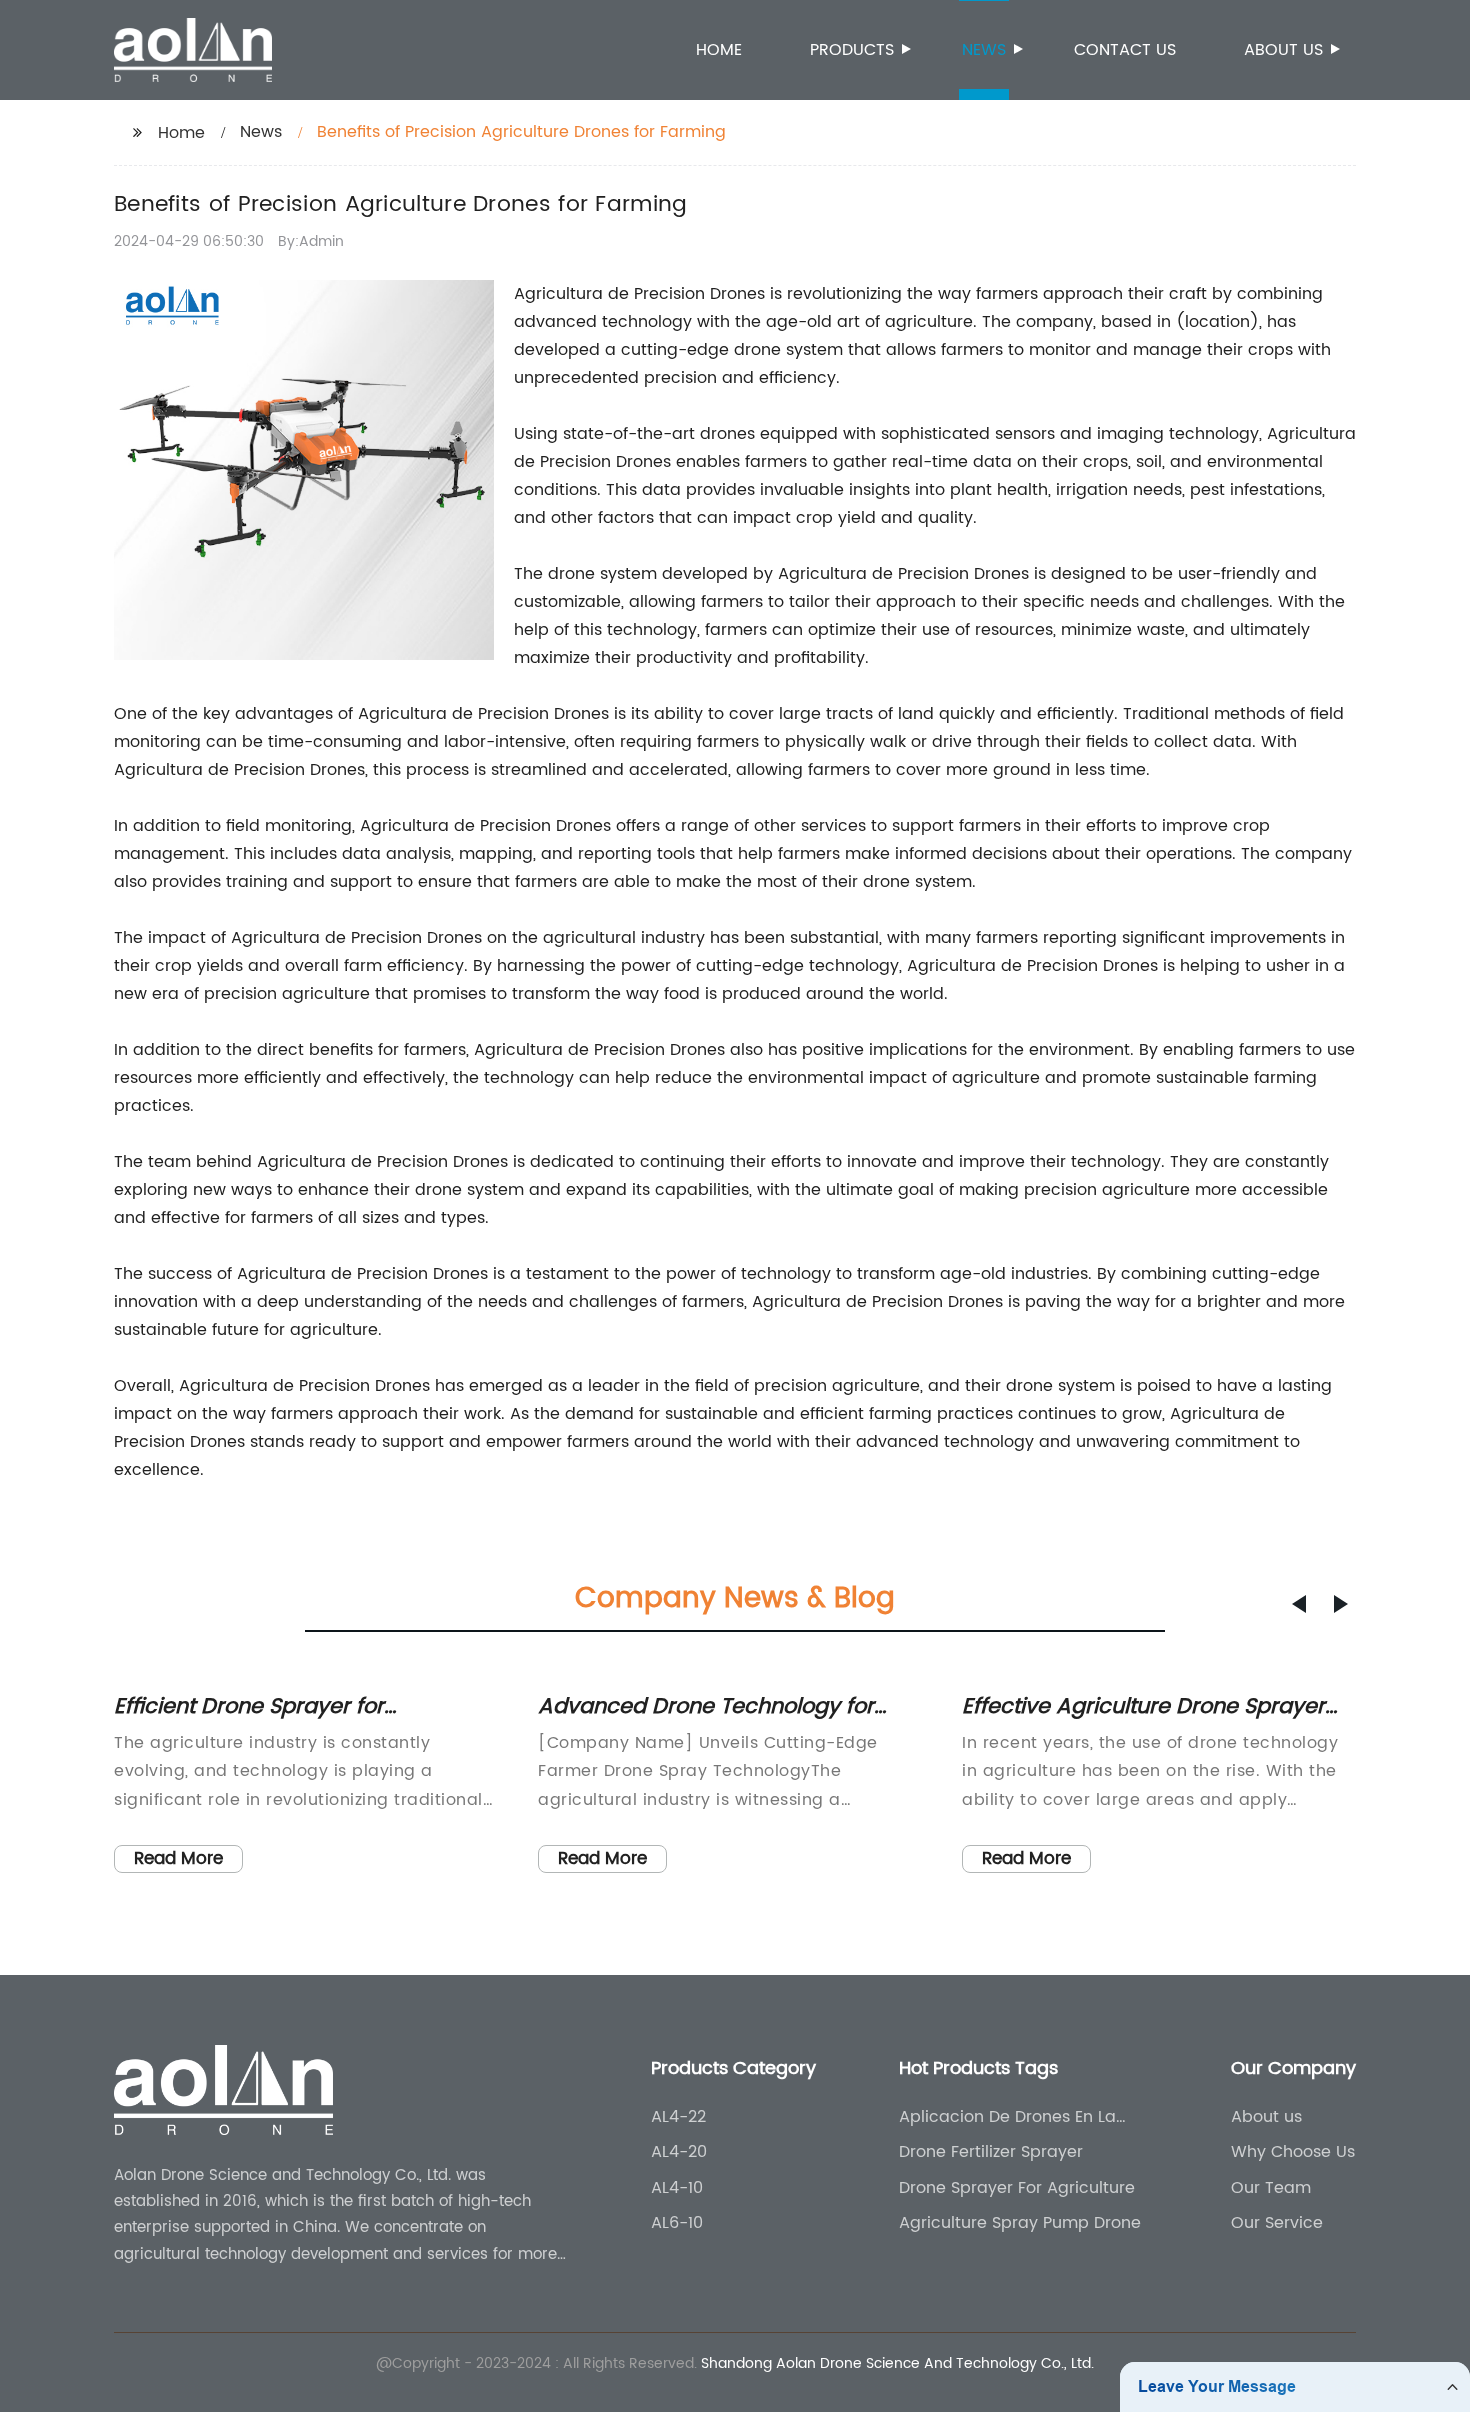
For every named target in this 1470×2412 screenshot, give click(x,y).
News (984, 50)
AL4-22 (678, 2117)
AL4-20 (679, 2152)
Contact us (1125, 50)
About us (1283, 50)
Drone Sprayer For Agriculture (1017, 2188)
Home (719, 50)
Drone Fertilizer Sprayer (991, 2152)
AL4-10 (677, 2188)
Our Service (1277, 2223)
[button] (1299, 1604)
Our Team (1271, 2188)
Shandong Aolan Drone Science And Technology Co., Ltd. (897, 2363)
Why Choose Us (1293, 2152)
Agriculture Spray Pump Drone (1020, 2223)
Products (852, 50)
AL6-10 (677, 2223)
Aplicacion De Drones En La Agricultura (1007, 2117)
